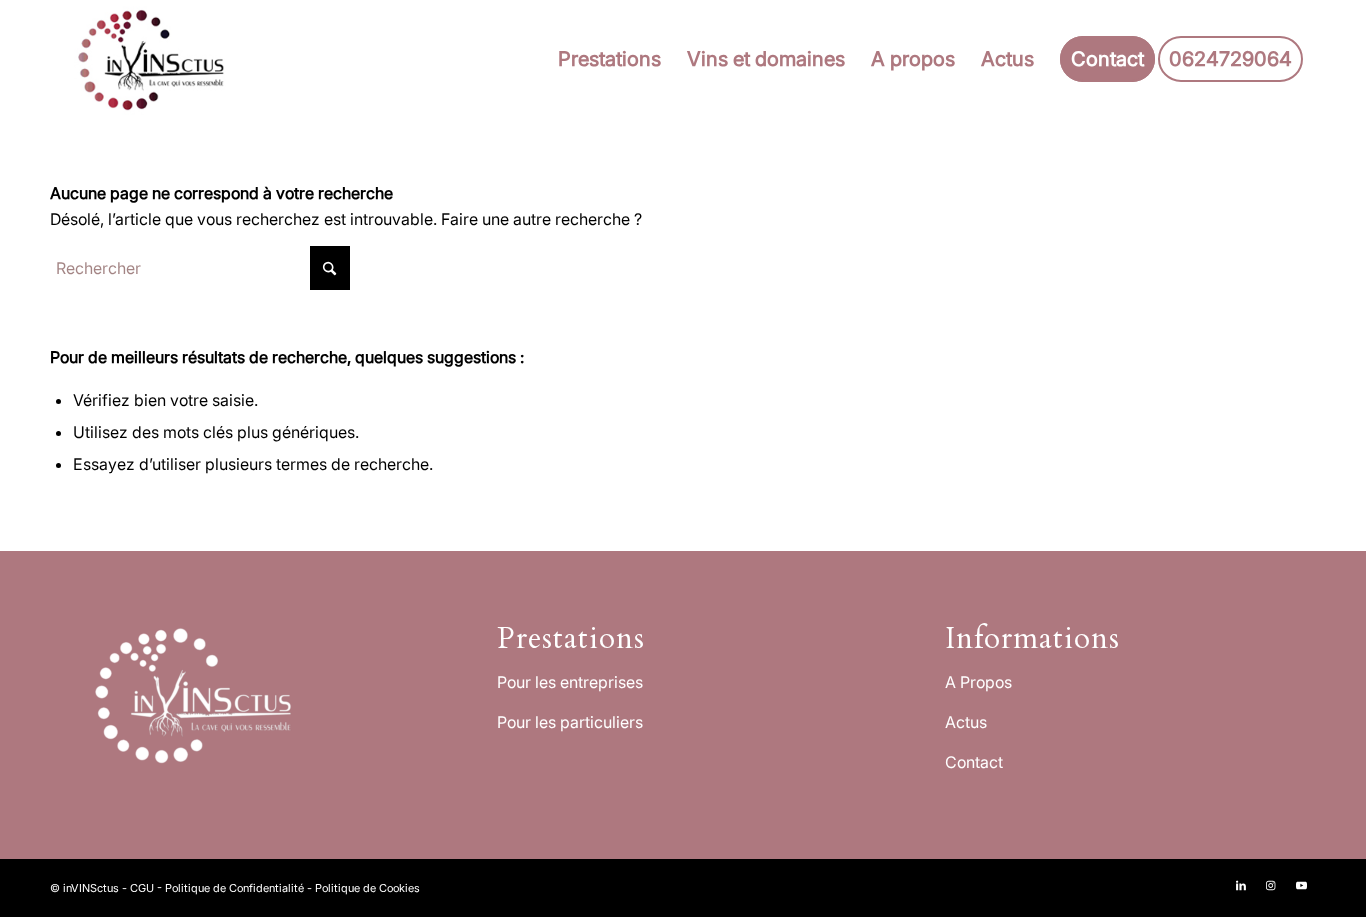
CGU (142, 888)
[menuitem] (609, 59)
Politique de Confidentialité (234, 888)
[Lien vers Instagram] (1271, 885)
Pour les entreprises (570, 682)
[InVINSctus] (156, 59)
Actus (966, 722)
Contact (974, 762)
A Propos (978, 682)
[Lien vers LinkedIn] (1241, 885)
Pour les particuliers (570, 722)
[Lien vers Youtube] (1301, 885)
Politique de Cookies (367, 888)
